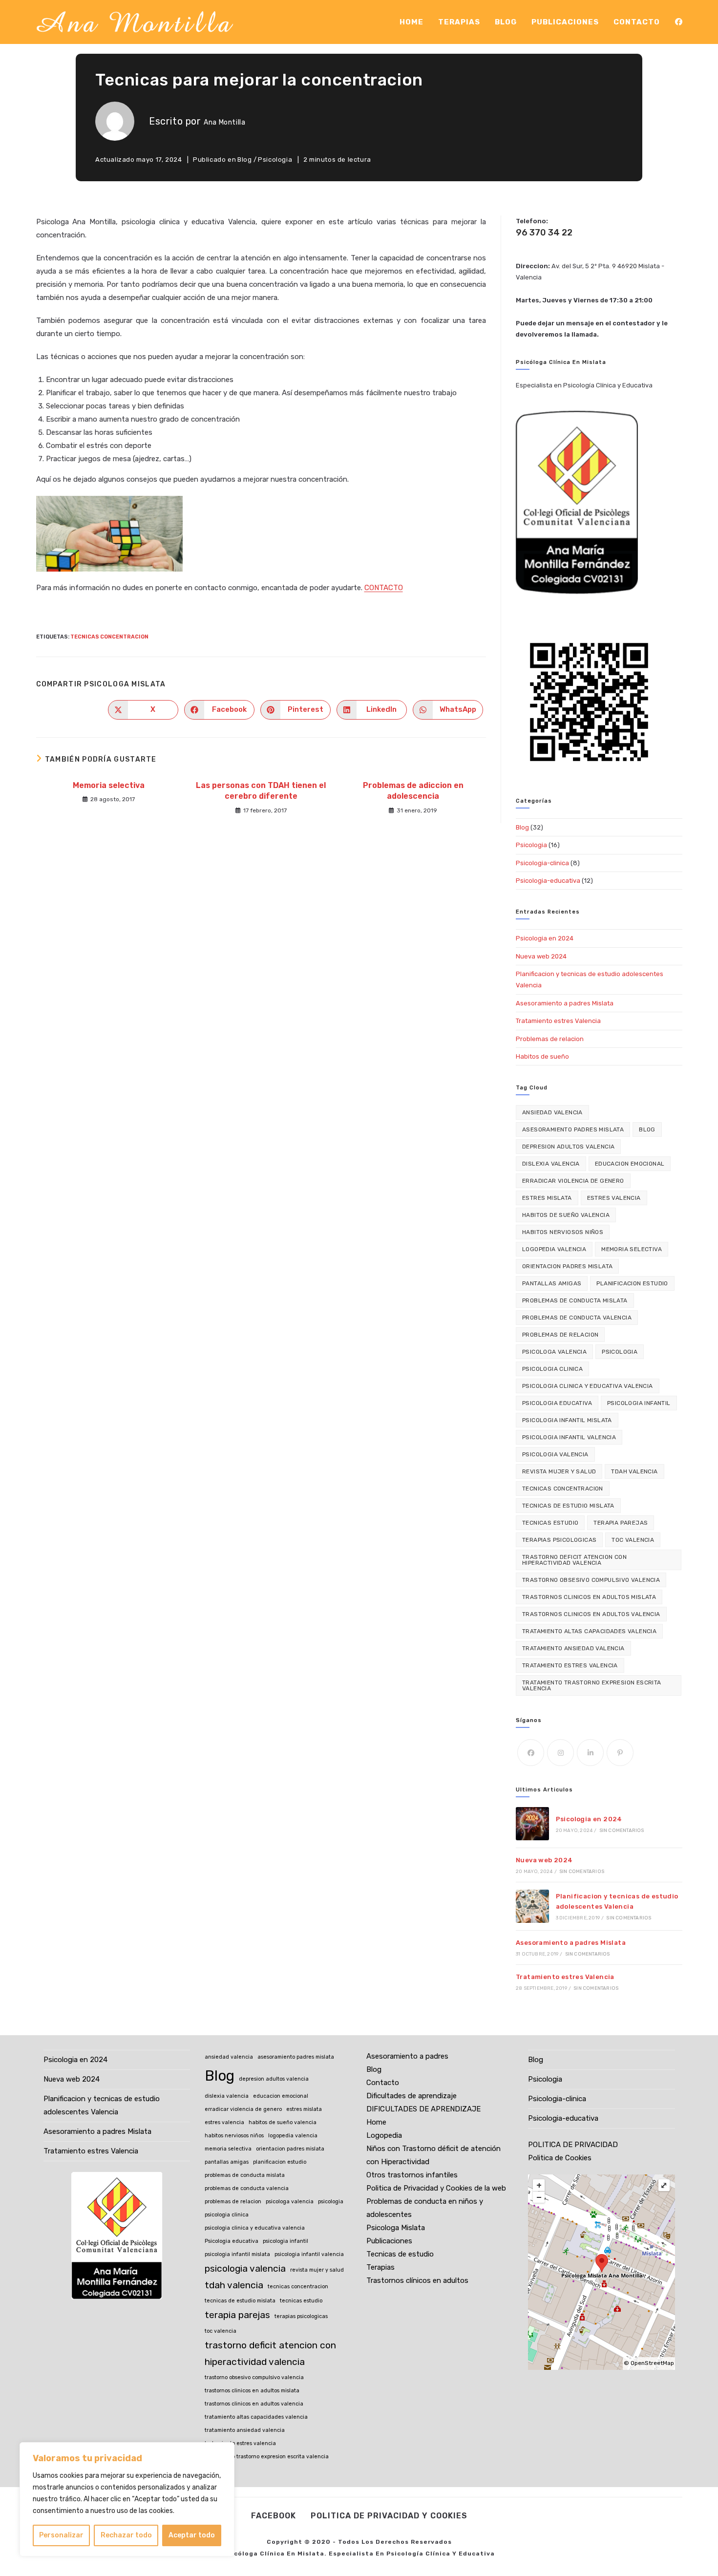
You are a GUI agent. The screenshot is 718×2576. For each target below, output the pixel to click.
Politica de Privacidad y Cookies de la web (436, 2188)
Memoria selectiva (109, 785)
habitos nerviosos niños (563, 1232)
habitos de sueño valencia (566, 1215)
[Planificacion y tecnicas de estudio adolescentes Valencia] (532, 1906)
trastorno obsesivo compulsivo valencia (591, 1580)
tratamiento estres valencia (570, 1665)
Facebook (274, 2516)
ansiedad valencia (552, 1112)
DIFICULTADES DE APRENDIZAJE (423, 2109)
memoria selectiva (632, 1249)
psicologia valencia (555, 1454)
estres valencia (614, 1198)
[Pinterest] (620, 1753)
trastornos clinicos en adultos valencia (591, 1614)
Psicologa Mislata (396, 2228)
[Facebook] (531, 1753)
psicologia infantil (639, 1403)
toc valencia (633, 1540)
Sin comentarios (622, 1831)
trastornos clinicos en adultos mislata (589, 1597)
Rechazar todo (126, 2535)
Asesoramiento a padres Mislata (565, 1003)
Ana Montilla (224, 122)
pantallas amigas (552, 1283)
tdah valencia (634, 1471)
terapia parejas (621, 1523)
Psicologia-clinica (542, 863)
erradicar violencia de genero (573, 1181)
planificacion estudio (632, 1283)
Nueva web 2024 (541, 956)
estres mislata (547, 1198)
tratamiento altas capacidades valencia (589, 1631)
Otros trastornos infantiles (412, 2175)
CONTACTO (384, 588)
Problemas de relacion (550, 1039)
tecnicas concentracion (109, 637)
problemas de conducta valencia (577, 1318)
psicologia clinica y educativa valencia (588, 1386)
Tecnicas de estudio (400, 2254)
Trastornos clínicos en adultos (417, 2280)
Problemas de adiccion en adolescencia (413, 791)
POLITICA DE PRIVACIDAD (573, 2145)
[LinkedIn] (590, 1753)
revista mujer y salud (559, 1471)
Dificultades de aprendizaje (412, 2096)
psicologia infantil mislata (567, 1420)
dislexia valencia (551, 1164)
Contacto (383, 2083)
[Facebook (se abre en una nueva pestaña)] (679, 22)
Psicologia (275, 160)
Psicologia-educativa (548, 881)
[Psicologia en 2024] (532, 1824)
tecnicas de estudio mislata (568, 1506)
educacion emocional (630, 1164)
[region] (127, 2499)
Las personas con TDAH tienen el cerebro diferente (261, 791)
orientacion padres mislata (567, 1266)
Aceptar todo (192, 2535)
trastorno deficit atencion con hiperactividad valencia (574, 1560)
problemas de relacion (560, 1335)
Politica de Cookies (560, 2158)
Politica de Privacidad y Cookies (389, 2516)
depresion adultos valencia (568, 1147)
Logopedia (384, 2135)
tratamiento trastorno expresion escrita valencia (592, 1685)
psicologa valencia (554, 1352)
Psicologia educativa (557, 1403)
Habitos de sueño (542, 1056)
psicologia (620, 1352)
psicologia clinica (552, 1369)
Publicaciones (389, 2241)
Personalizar (61, 2535)
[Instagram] (560, 1753)
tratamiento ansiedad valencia (573, 1648)
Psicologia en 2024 (545, 938)
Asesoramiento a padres (407, 2056)
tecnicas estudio (550, 1523)
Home (376, 2122)
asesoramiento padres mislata (573, 1129)
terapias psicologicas (559, 1540)
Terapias (380, 2267)
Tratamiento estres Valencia (558, 1021)
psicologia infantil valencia (569, 1437)
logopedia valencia (554, 1249)
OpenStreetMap (652, 2363)
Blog (244, 160)
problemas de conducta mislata (575, 1300)
